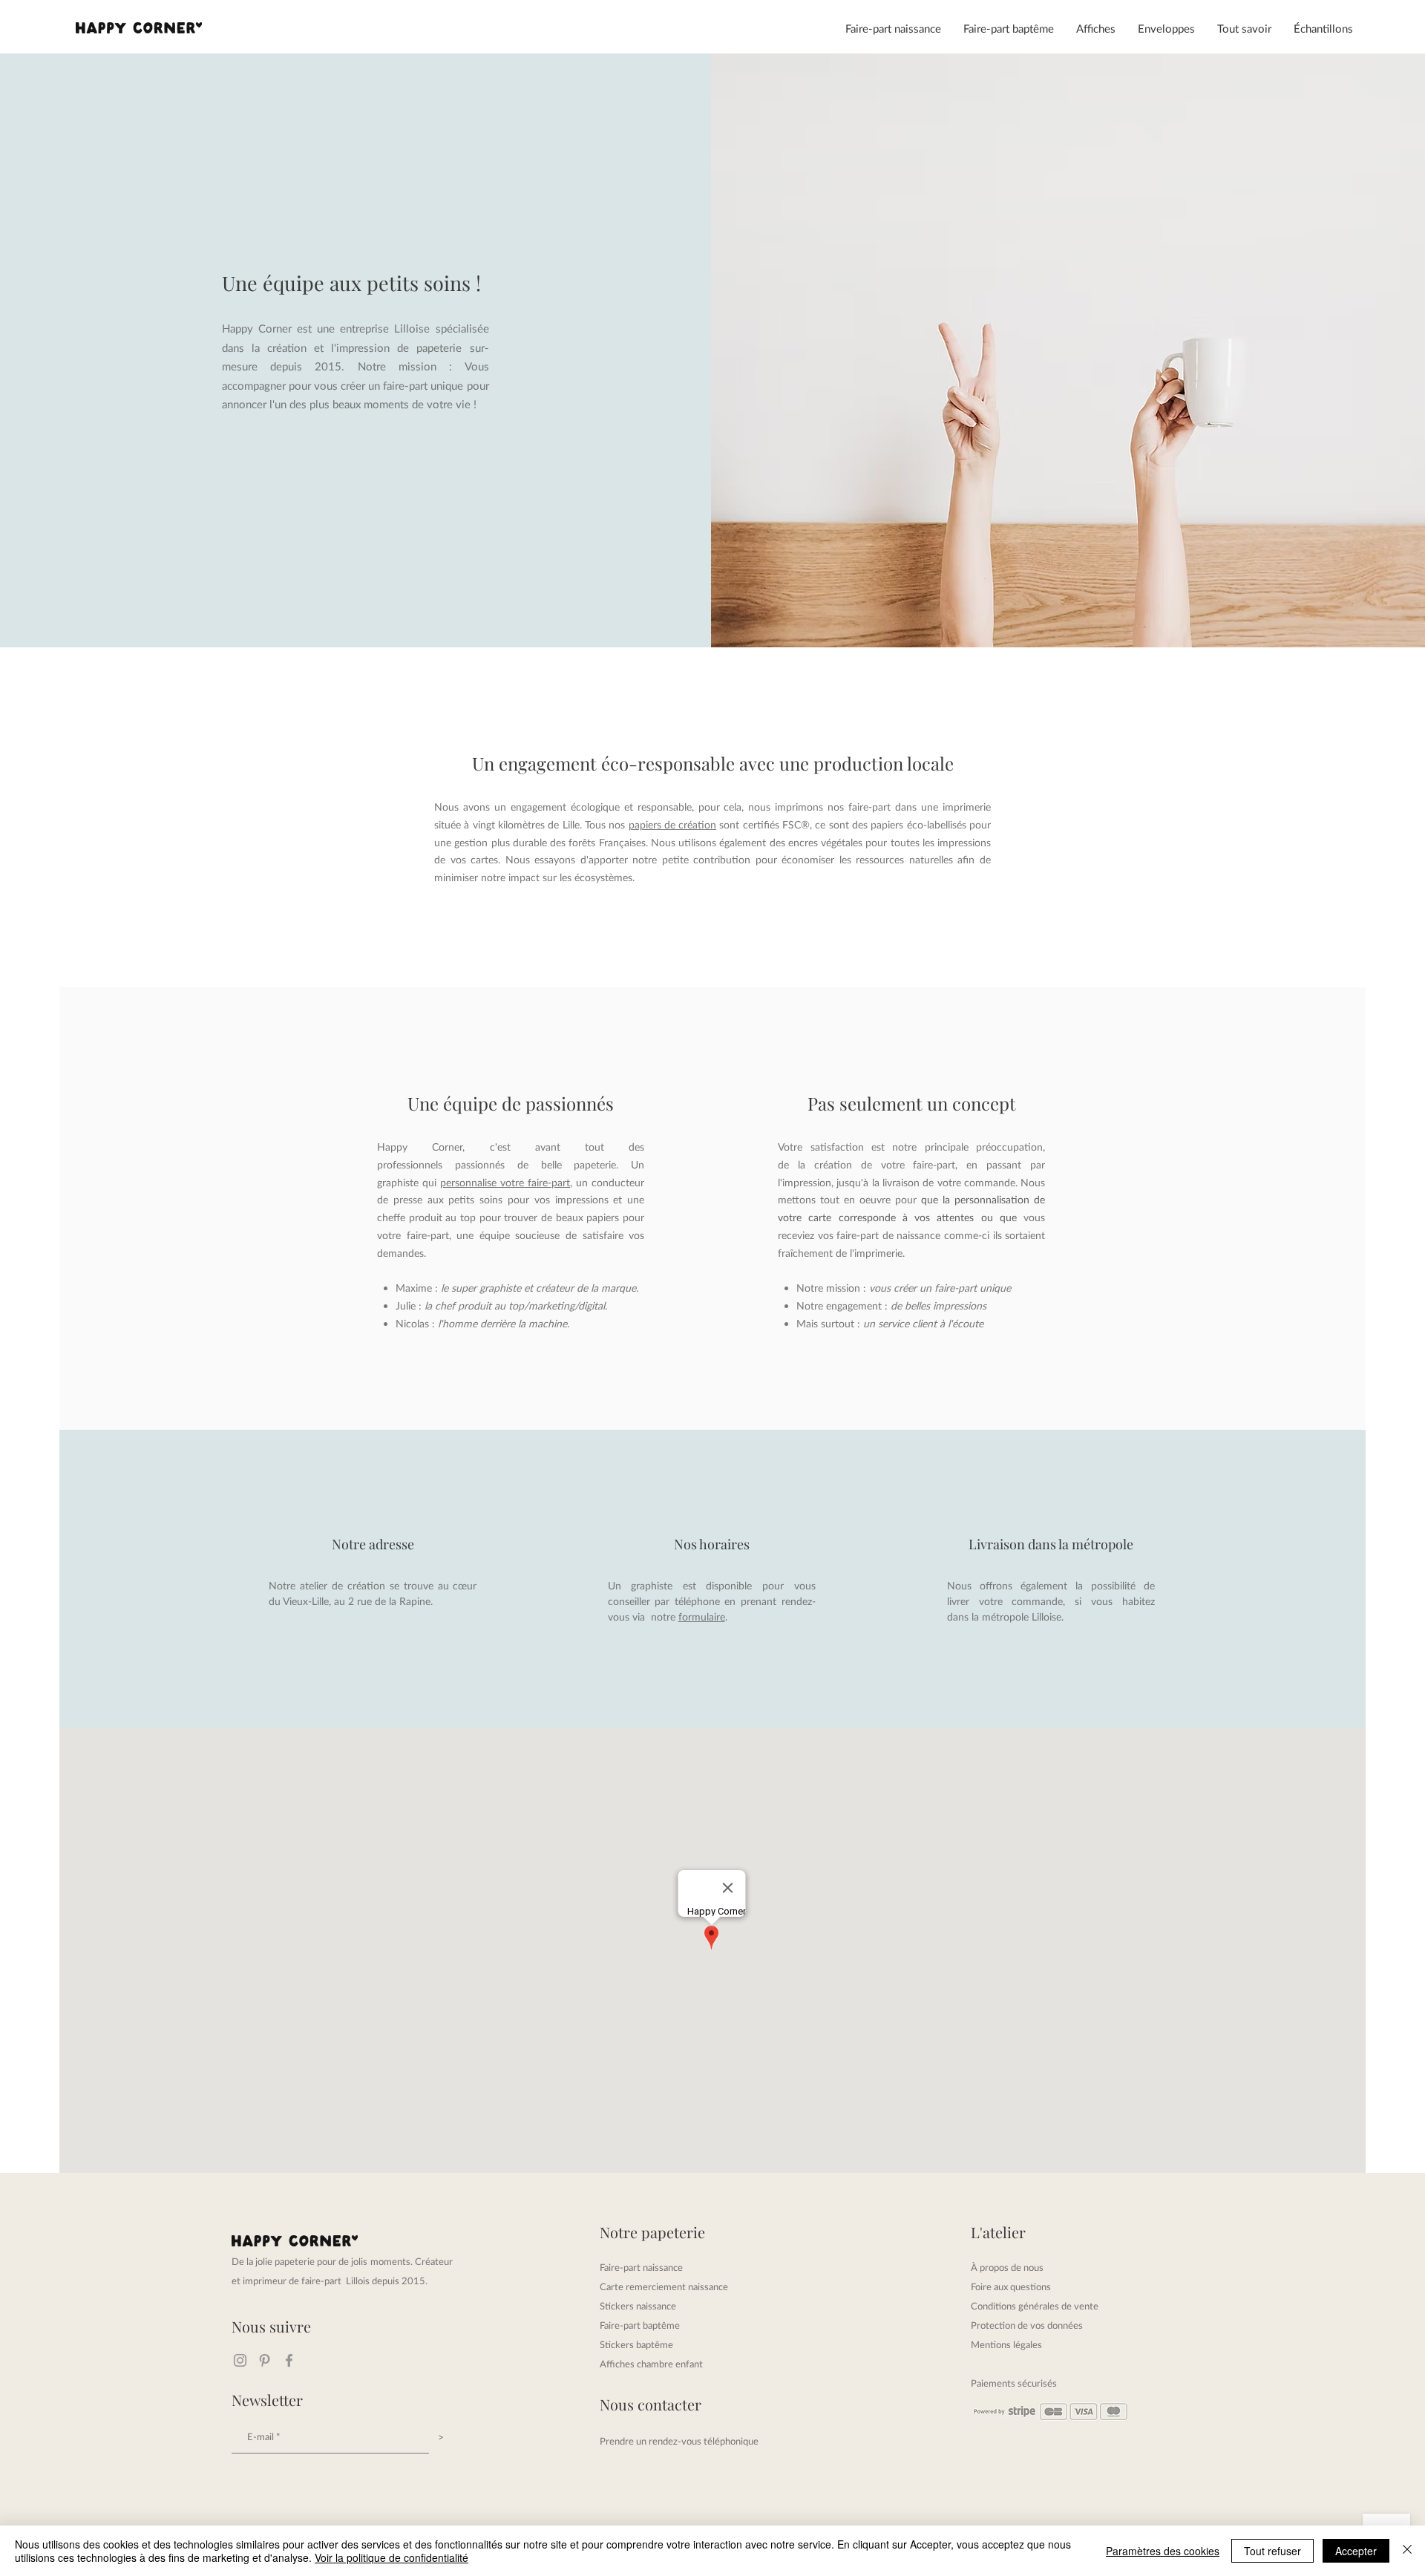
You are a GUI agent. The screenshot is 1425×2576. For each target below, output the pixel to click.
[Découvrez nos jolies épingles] (265, 2360)
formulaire (702, 1616)
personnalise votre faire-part (505, 1182)
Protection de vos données (1027, 2325)
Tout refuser (1272, 2551)
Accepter (1356, 2551)
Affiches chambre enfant (651, 2364)
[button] (893, 28)
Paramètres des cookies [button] (1163, 2551)
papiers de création (673, 824)
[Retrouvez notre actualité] (289, 2360)
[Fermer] (1407, 2551)
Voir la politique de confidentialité (392, 2557)
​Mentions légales (1006, 2344)
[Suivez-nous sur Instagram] (240, 2360)
